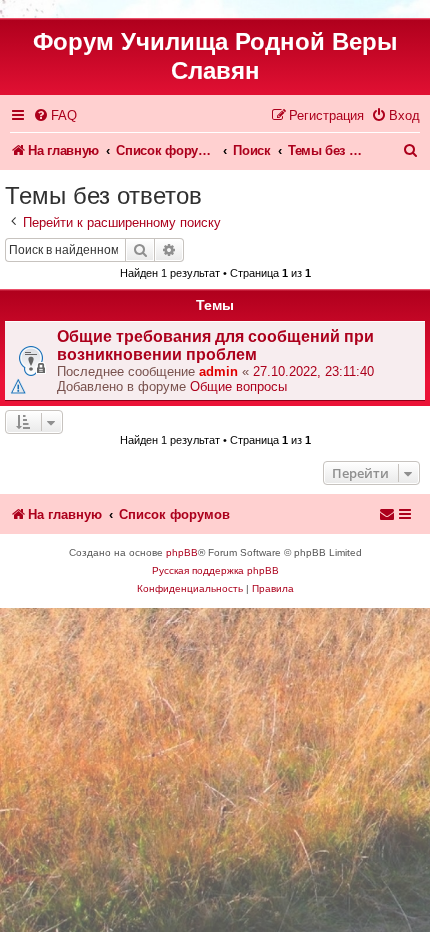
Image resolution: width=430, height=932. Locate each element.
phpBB (182, 552)
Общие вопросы (238, 386)
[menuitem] (55, 115)
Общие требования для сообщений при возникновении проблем (215, 345)
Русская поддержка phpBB (215, 570)
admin (218, 371)
